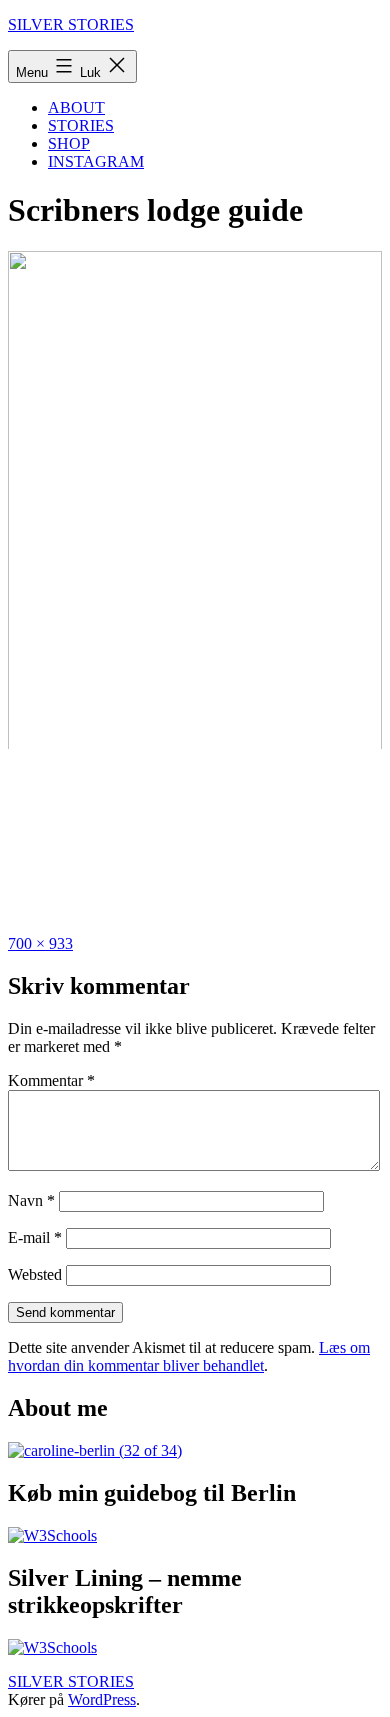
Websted (35, 1274)
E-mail (35, 1237)
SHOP (69, 143)
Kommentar (51, 1080)
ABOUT (76, 107)
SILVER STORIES (71, 24)
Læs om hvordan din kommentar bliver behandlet (189, 1356)
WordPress (102, 1699)
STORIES (81, 125)
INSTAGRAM (96, 161)
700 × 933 (40, 943)
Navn (31, 1200)
